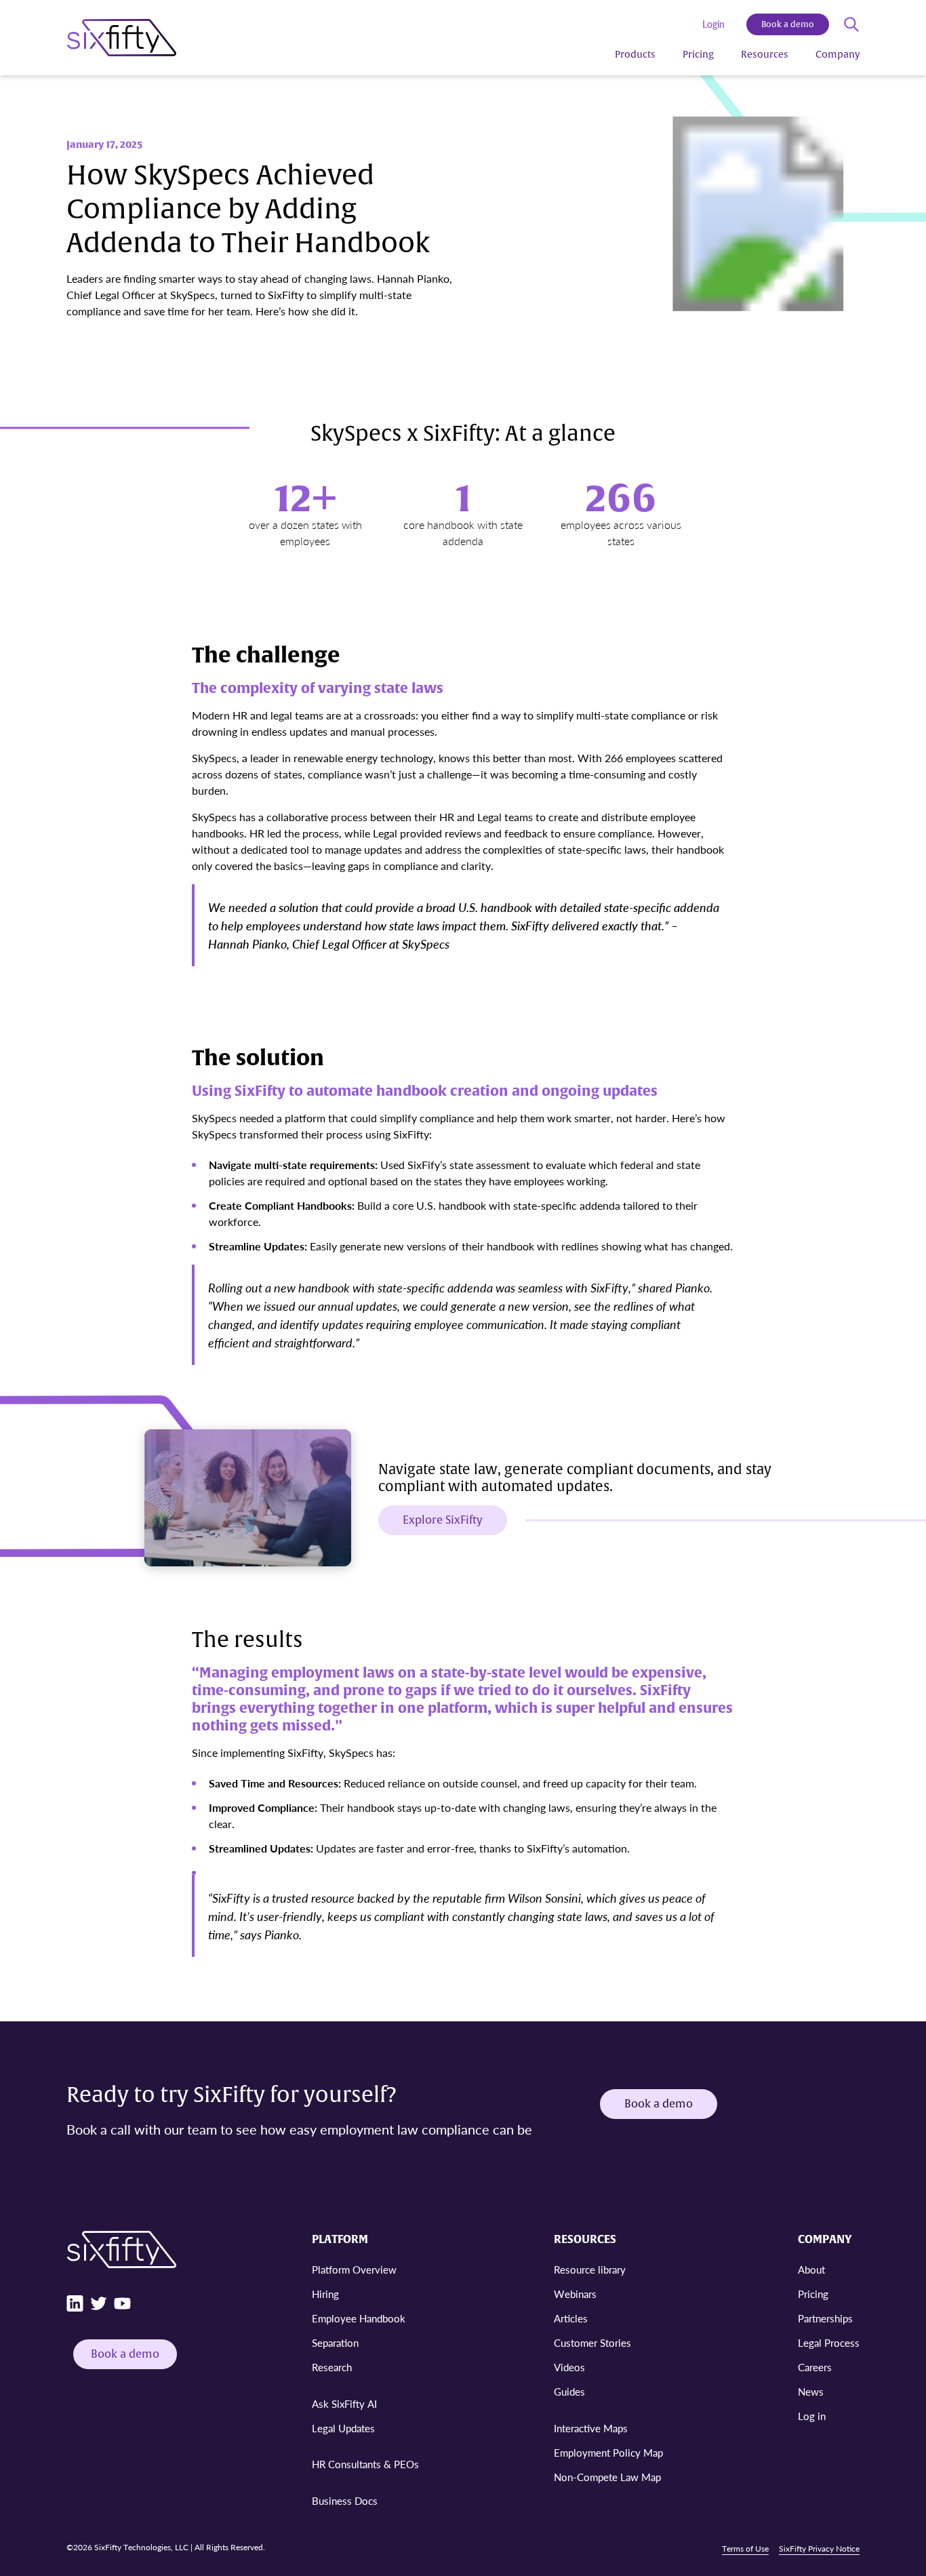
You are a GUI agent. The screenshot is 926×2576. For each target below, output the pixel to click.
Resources (765, 55)
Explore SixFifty (443, 1520)
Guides (569, 2391)
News (811, 2391)
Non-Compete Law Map (607, 2477)
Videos (569, 2367)
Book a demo (788, 24)
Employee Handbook (359, 2318)
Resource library (590, 2269)
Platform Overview (354, 2269)
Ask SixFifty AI (344, 2403)
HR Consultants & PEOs (365, 2464)
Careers (815, 2367)
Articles (571, 2318)
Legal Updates (343, 2428)
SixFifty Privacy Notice (819, 2549)
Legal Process (829, 2342)
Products (635, 55)
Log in (812, 2416)
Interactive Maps (591, 2428)
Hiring (325, 2294)
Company (838, 55)
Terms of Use (745, 2549)
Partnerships (825, 2318)
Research (332, 2367)
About (811, 2269)
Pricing (698, 55)
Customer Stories (592, 2342)
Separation (335, 2342)
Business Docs (345, 2500)
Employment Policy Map (608, 2452)
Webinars (575, 2294)
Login (713, 24)
